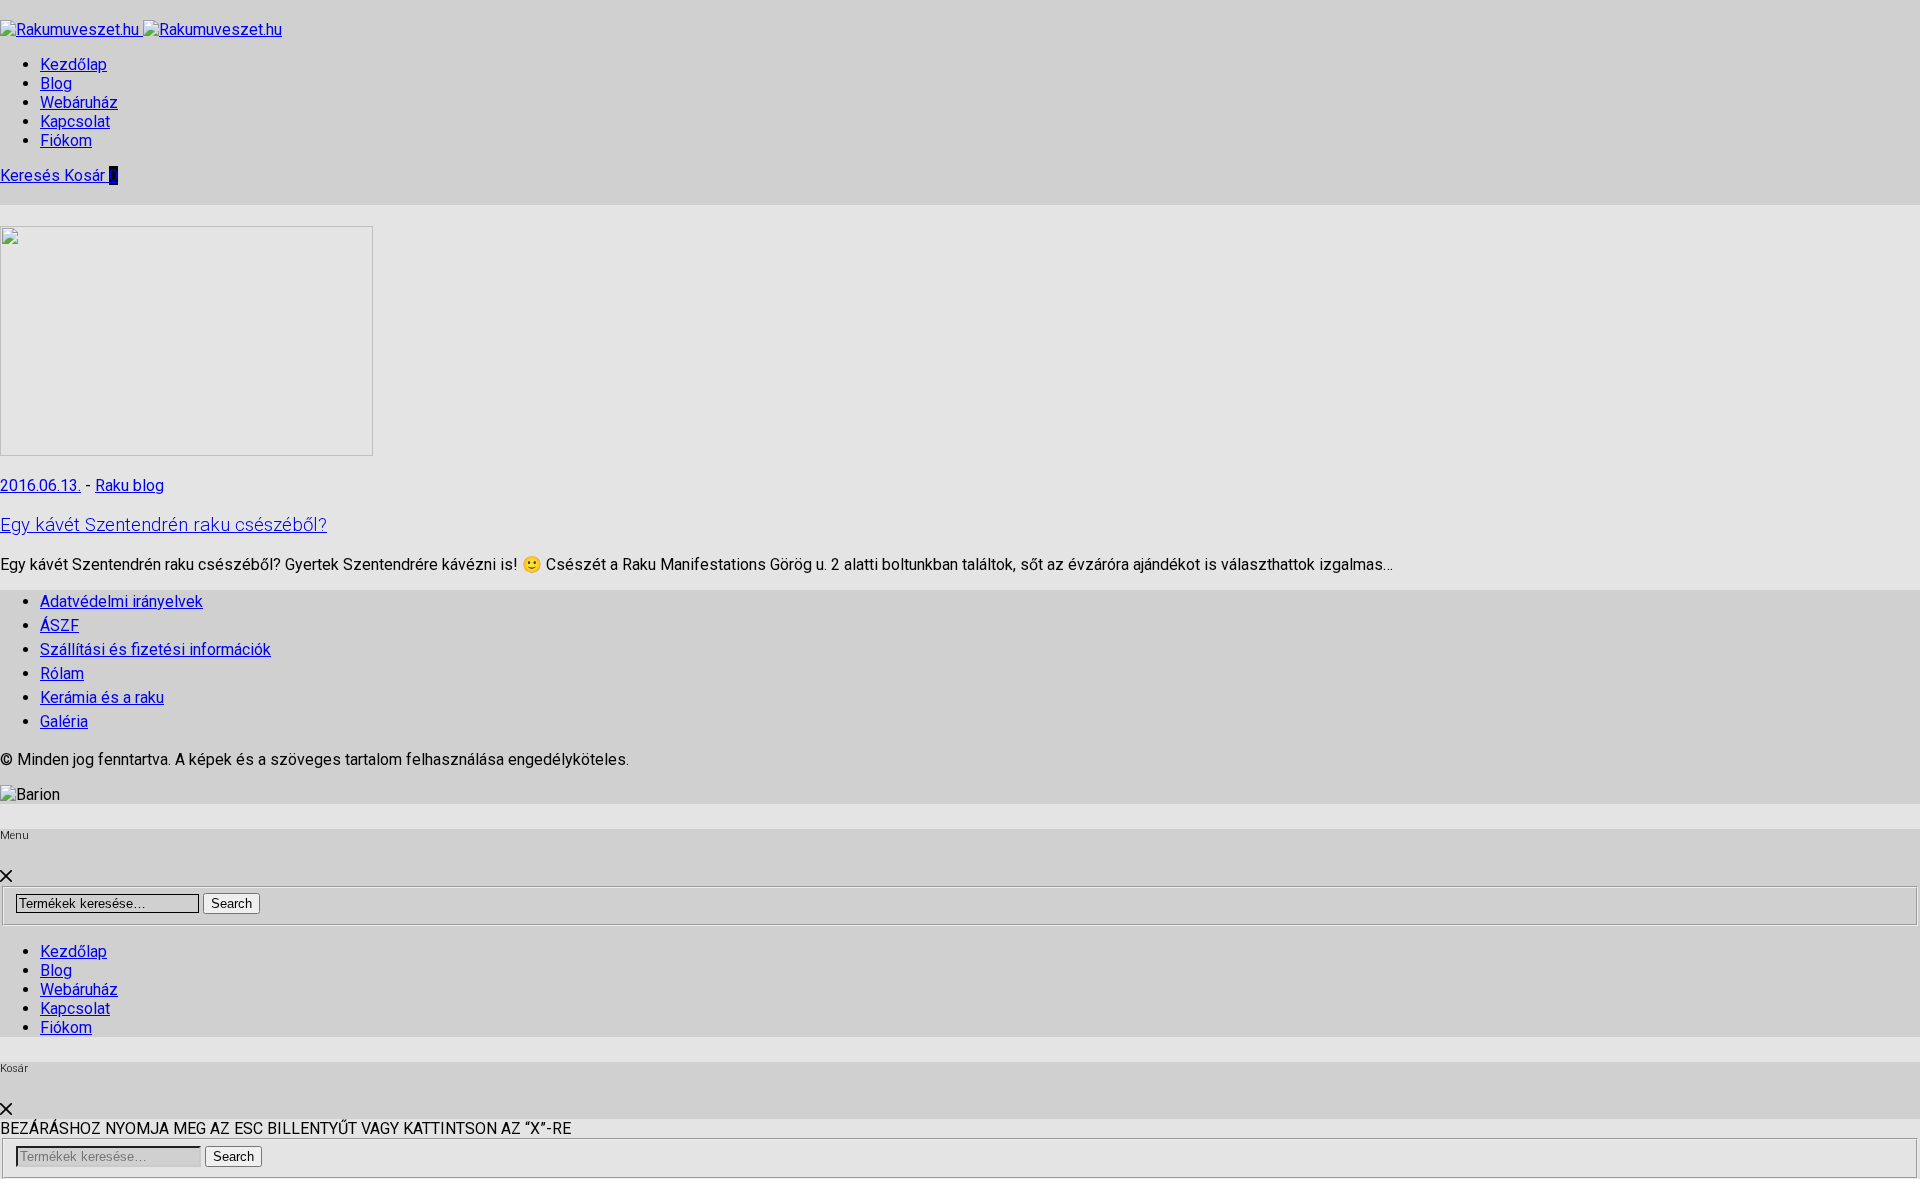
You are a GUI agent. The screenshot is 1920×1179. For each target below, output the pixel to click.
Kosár (91, 175)
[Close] (6, 876)
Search (231, 903)
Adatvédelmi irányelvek (121, 601)
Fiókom (66, 140)
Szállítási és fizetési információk (155, 649)
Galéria (64, 721)
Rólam (62, 673)
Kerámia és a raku (102, 697)
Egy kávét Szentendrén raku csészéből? (163, 525)
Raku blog (129, 485)
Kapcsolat (75, 121)
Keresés (32, 175)
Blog (56, 83)
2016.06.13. (40, 485)
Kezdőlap (73, 64)
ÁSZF (59, 625)
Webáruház (79, 102)
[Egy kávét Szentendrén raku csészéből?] (186, 450)
